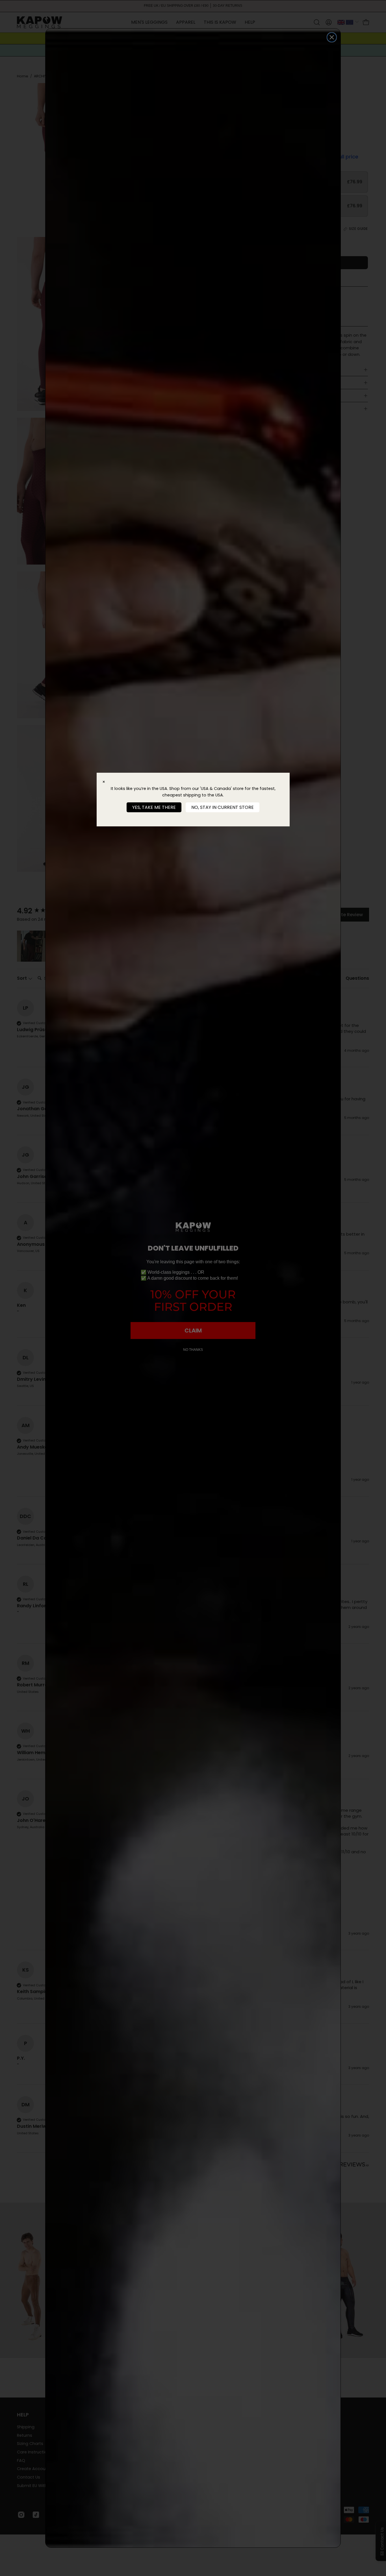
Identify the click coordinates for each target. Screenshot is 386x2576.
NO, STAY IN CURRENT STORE (223, 807)
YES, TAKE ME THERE (154, 807)
